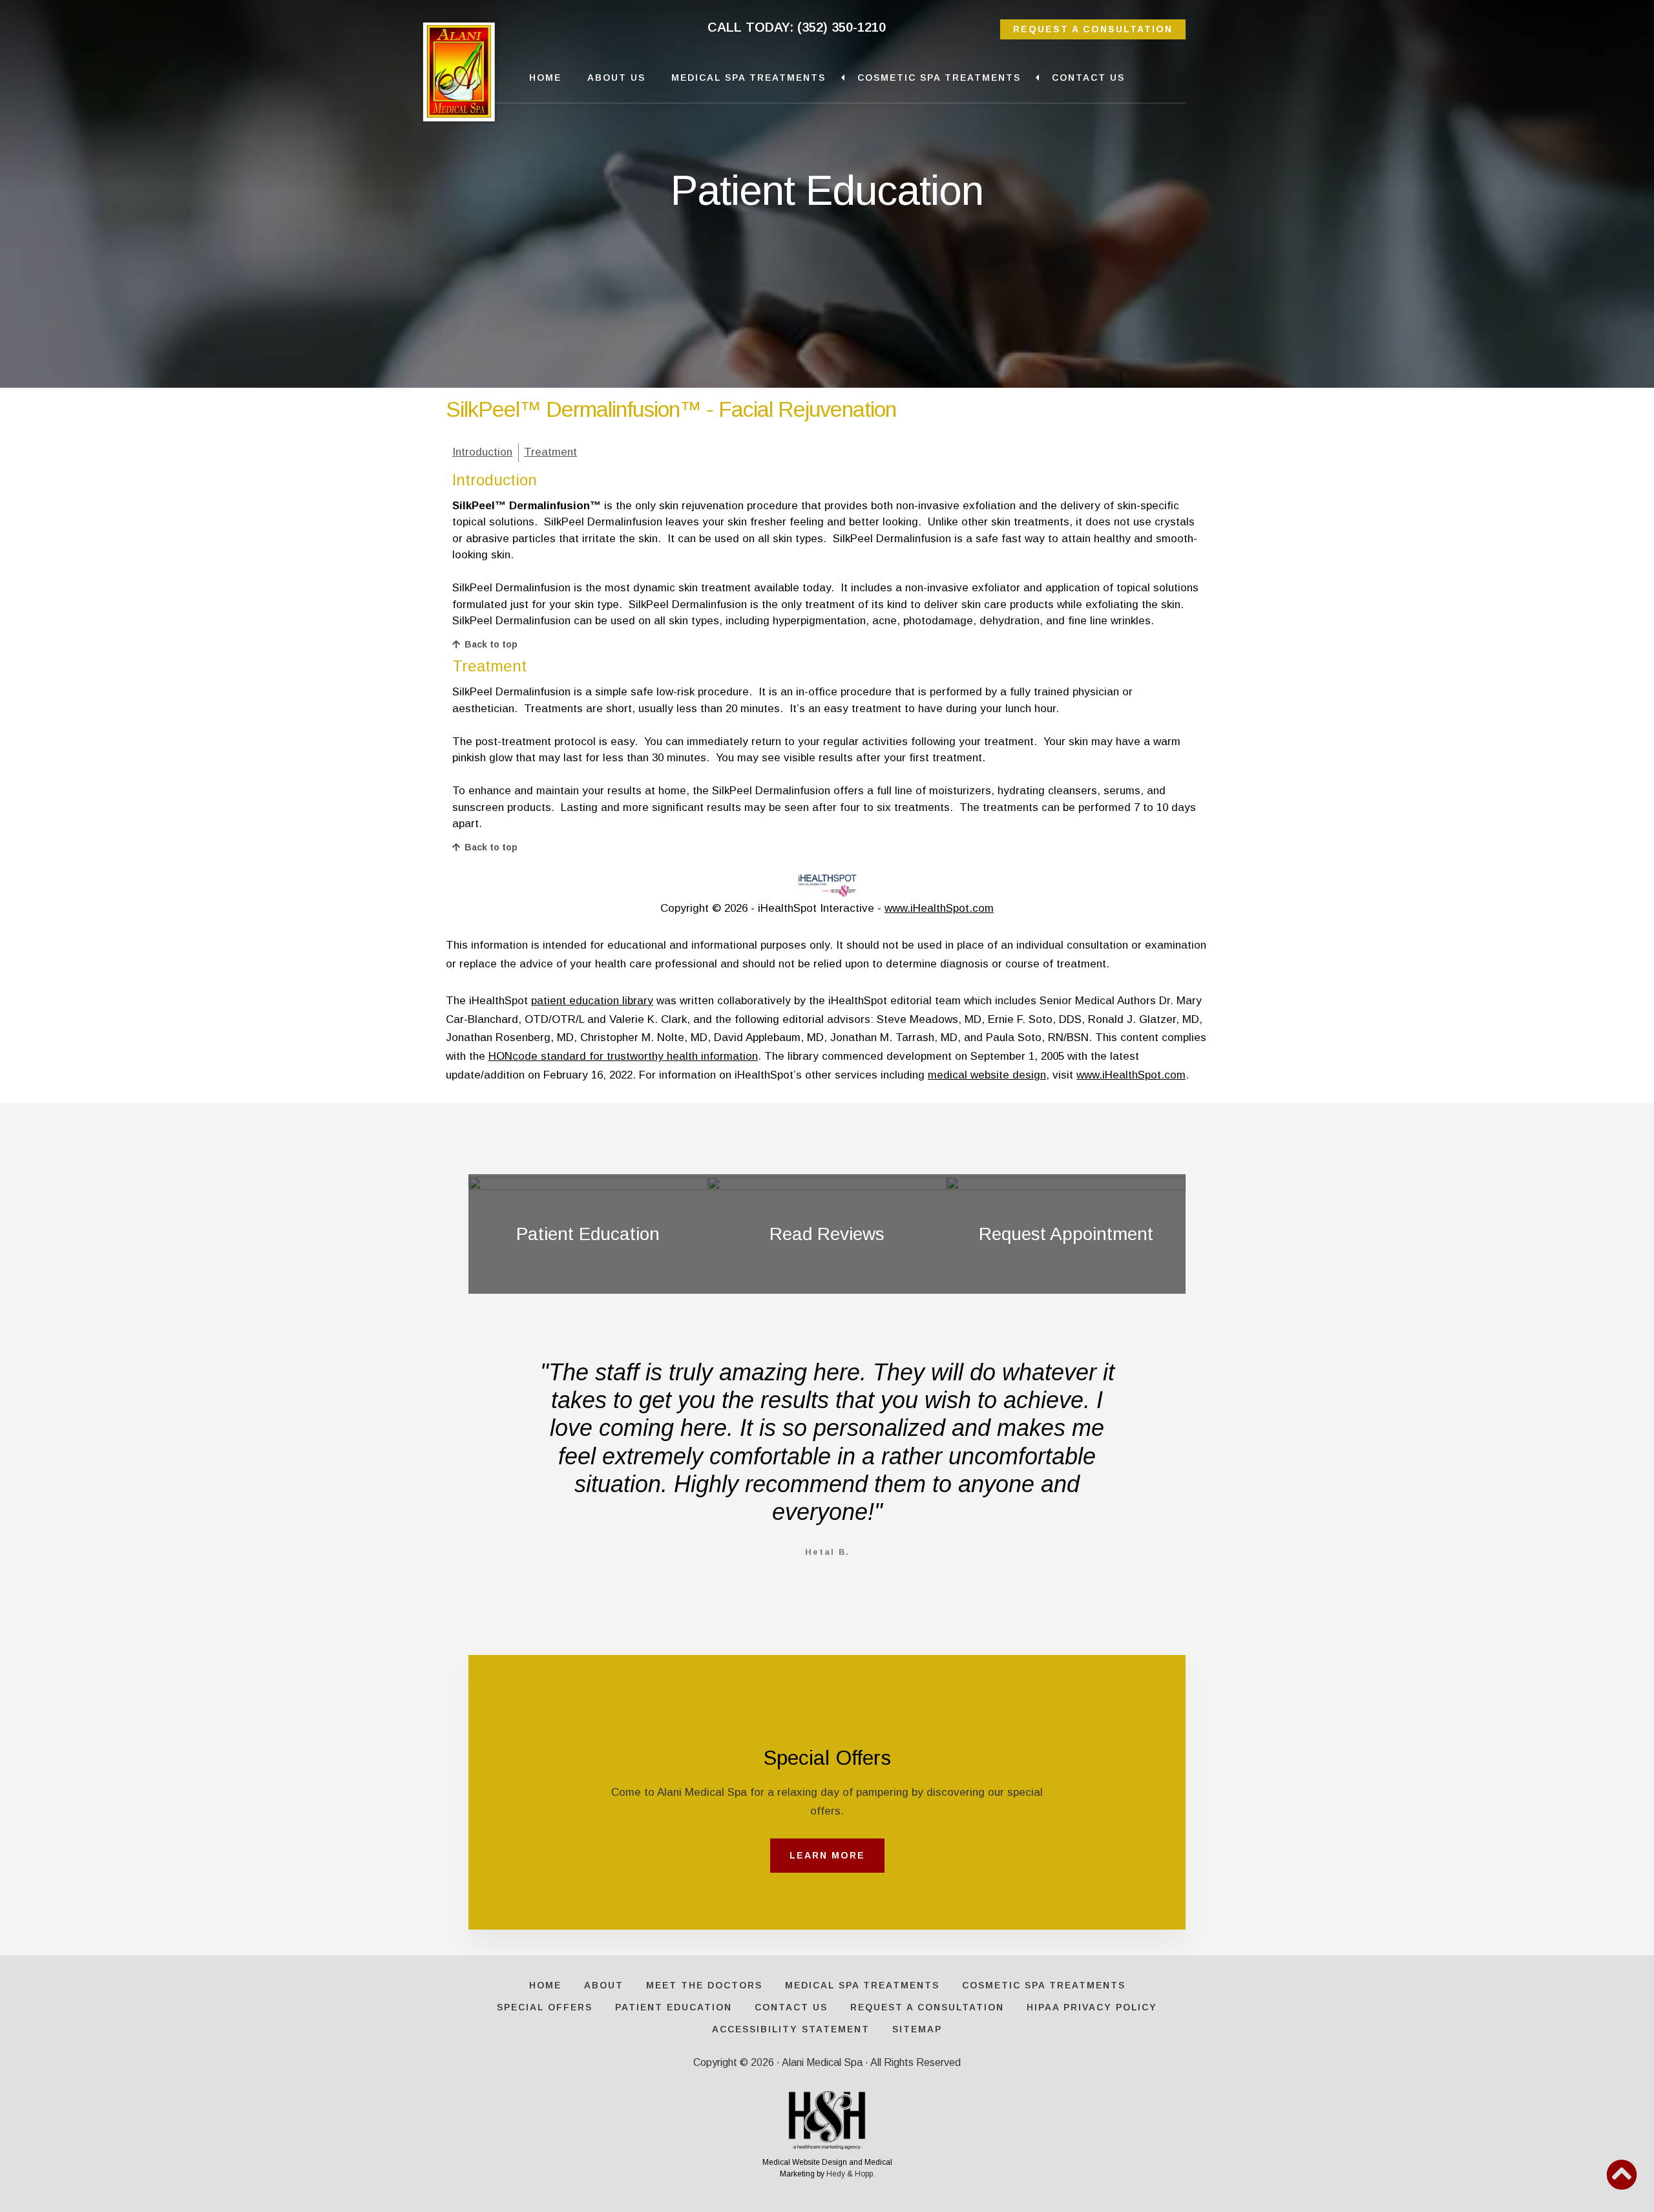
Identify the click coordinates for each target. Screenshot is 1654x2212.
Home (545, 78)
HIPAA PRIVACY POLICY (1092, 2007)
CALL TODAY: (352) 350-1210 (797, 27)
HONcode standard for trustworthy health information (623, 1056)
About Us (616, 78)
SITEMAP (917, 2029)
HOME (545, 1985)
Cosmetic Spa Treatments (939, 78)
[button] (1622, 2175)
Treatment (550, 452)
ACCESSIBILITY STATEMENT (791, 2029)
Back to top (491, 644)
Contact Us (1088, 78)
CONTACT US (791, 2007)
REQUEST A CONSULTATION (1093, 29)
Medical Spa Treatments (748, 78)
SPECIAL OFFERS (545, 2007)
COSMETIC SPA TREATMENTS (1044, 1985)
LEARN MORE (827, 1855)
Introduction (482, 452)
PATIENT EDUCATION (674, 2007)
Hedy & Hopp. (851, 2174)
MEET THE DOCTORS (704, 1985)
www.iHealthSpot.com (939, 908)
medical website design (987, 1075)
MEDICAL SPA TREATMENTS (862, 1985)
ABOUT (604, 1985)
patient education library (592, 1001)
